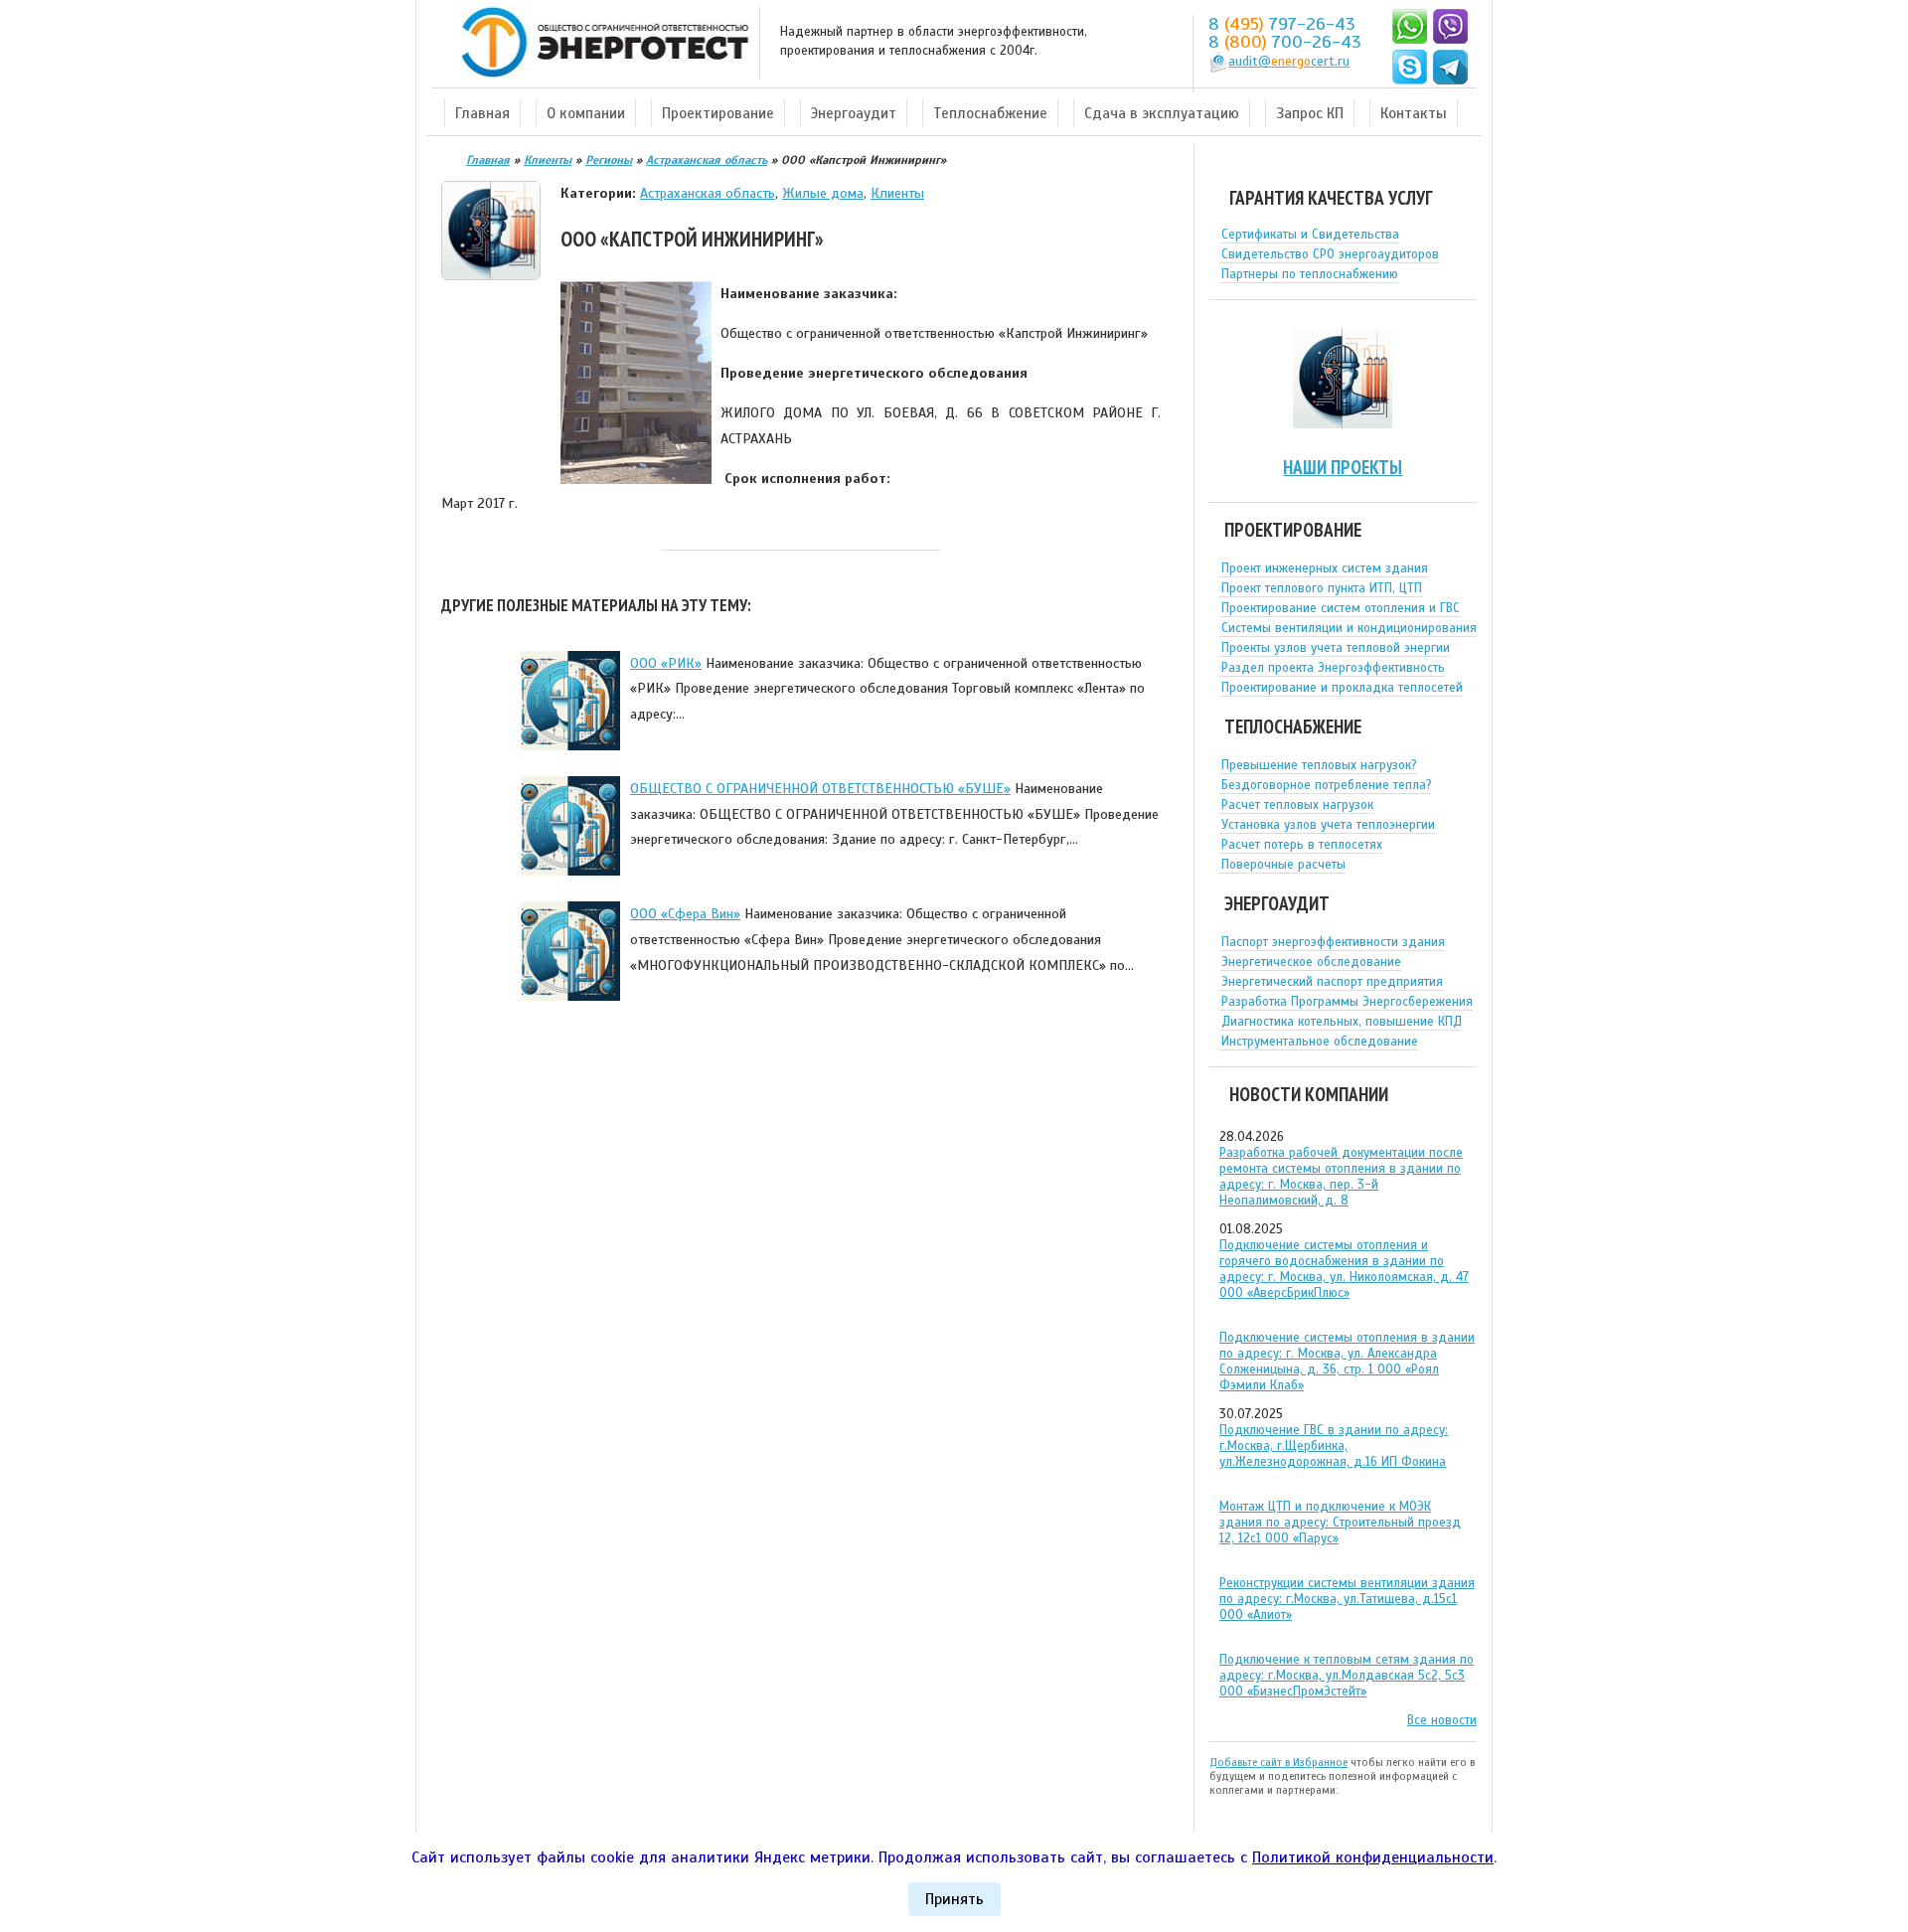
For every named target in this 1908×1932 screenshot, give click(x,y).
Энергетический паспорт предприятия (1332, 982)
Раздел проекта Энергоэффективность (1333, 668)
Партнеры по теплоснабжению (1310, 274)
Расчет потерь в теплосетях (1302, 845)
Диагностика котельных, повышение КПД (1342, 1022)
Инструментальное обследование (1320, 1042)
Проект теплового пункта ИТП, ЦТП (1322, 588)
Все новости (1442, 1720)
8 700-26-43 (1285, 42)
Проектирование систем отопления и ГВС (1341, 608)
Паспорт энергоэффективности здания (1333, 942)
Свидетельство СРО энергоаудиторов (1330, 254)
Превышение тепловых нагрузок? (1319, 765)
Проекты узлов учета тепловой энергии (1336, 648)
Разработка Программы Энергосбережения (1347, 1002)
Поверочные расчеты (1283, 865)
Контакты (1414, 113)
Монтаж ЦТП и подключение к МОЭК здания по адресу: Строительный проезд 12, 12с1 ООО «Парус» (1340, 1523)
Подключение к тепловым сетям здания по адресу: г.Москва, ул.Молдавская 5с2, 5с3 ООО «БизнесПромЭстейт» (1347, 1676)
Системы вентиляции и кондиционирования (1349, 628)
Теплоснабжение (990, 113)
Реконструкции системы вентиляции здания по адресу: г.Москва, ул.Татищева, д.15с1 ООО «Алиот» (1347, 1599)
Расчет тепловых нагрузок (1297, 805)
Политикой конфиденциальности (1373, 1857)
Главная (482, 113)
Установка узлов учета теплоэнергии (1328, 825)
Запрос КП (1310, 113)
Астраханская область (708, 193)
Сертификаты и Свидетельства (1310, 235)
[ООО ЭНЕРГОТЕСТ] (599, 43)
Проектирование (718, 113)
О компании (586, 113)
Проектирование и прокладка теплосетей (1342, 688)
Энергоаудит (854, 113)
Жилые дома (823, 193)
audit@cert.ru (1289, 62)
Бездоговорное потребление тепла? (1327, 785)
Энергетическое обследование (1311, 962)
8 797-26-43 (1282, 24)
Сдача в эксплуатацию (1162, 113)
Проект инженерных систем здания (1325, 568)
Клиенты (897, 193)
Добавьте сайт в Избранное (1278, 1762)
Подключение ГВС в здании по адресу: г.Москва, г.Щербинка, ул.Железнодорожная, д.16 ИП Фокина (1334, 1446)
